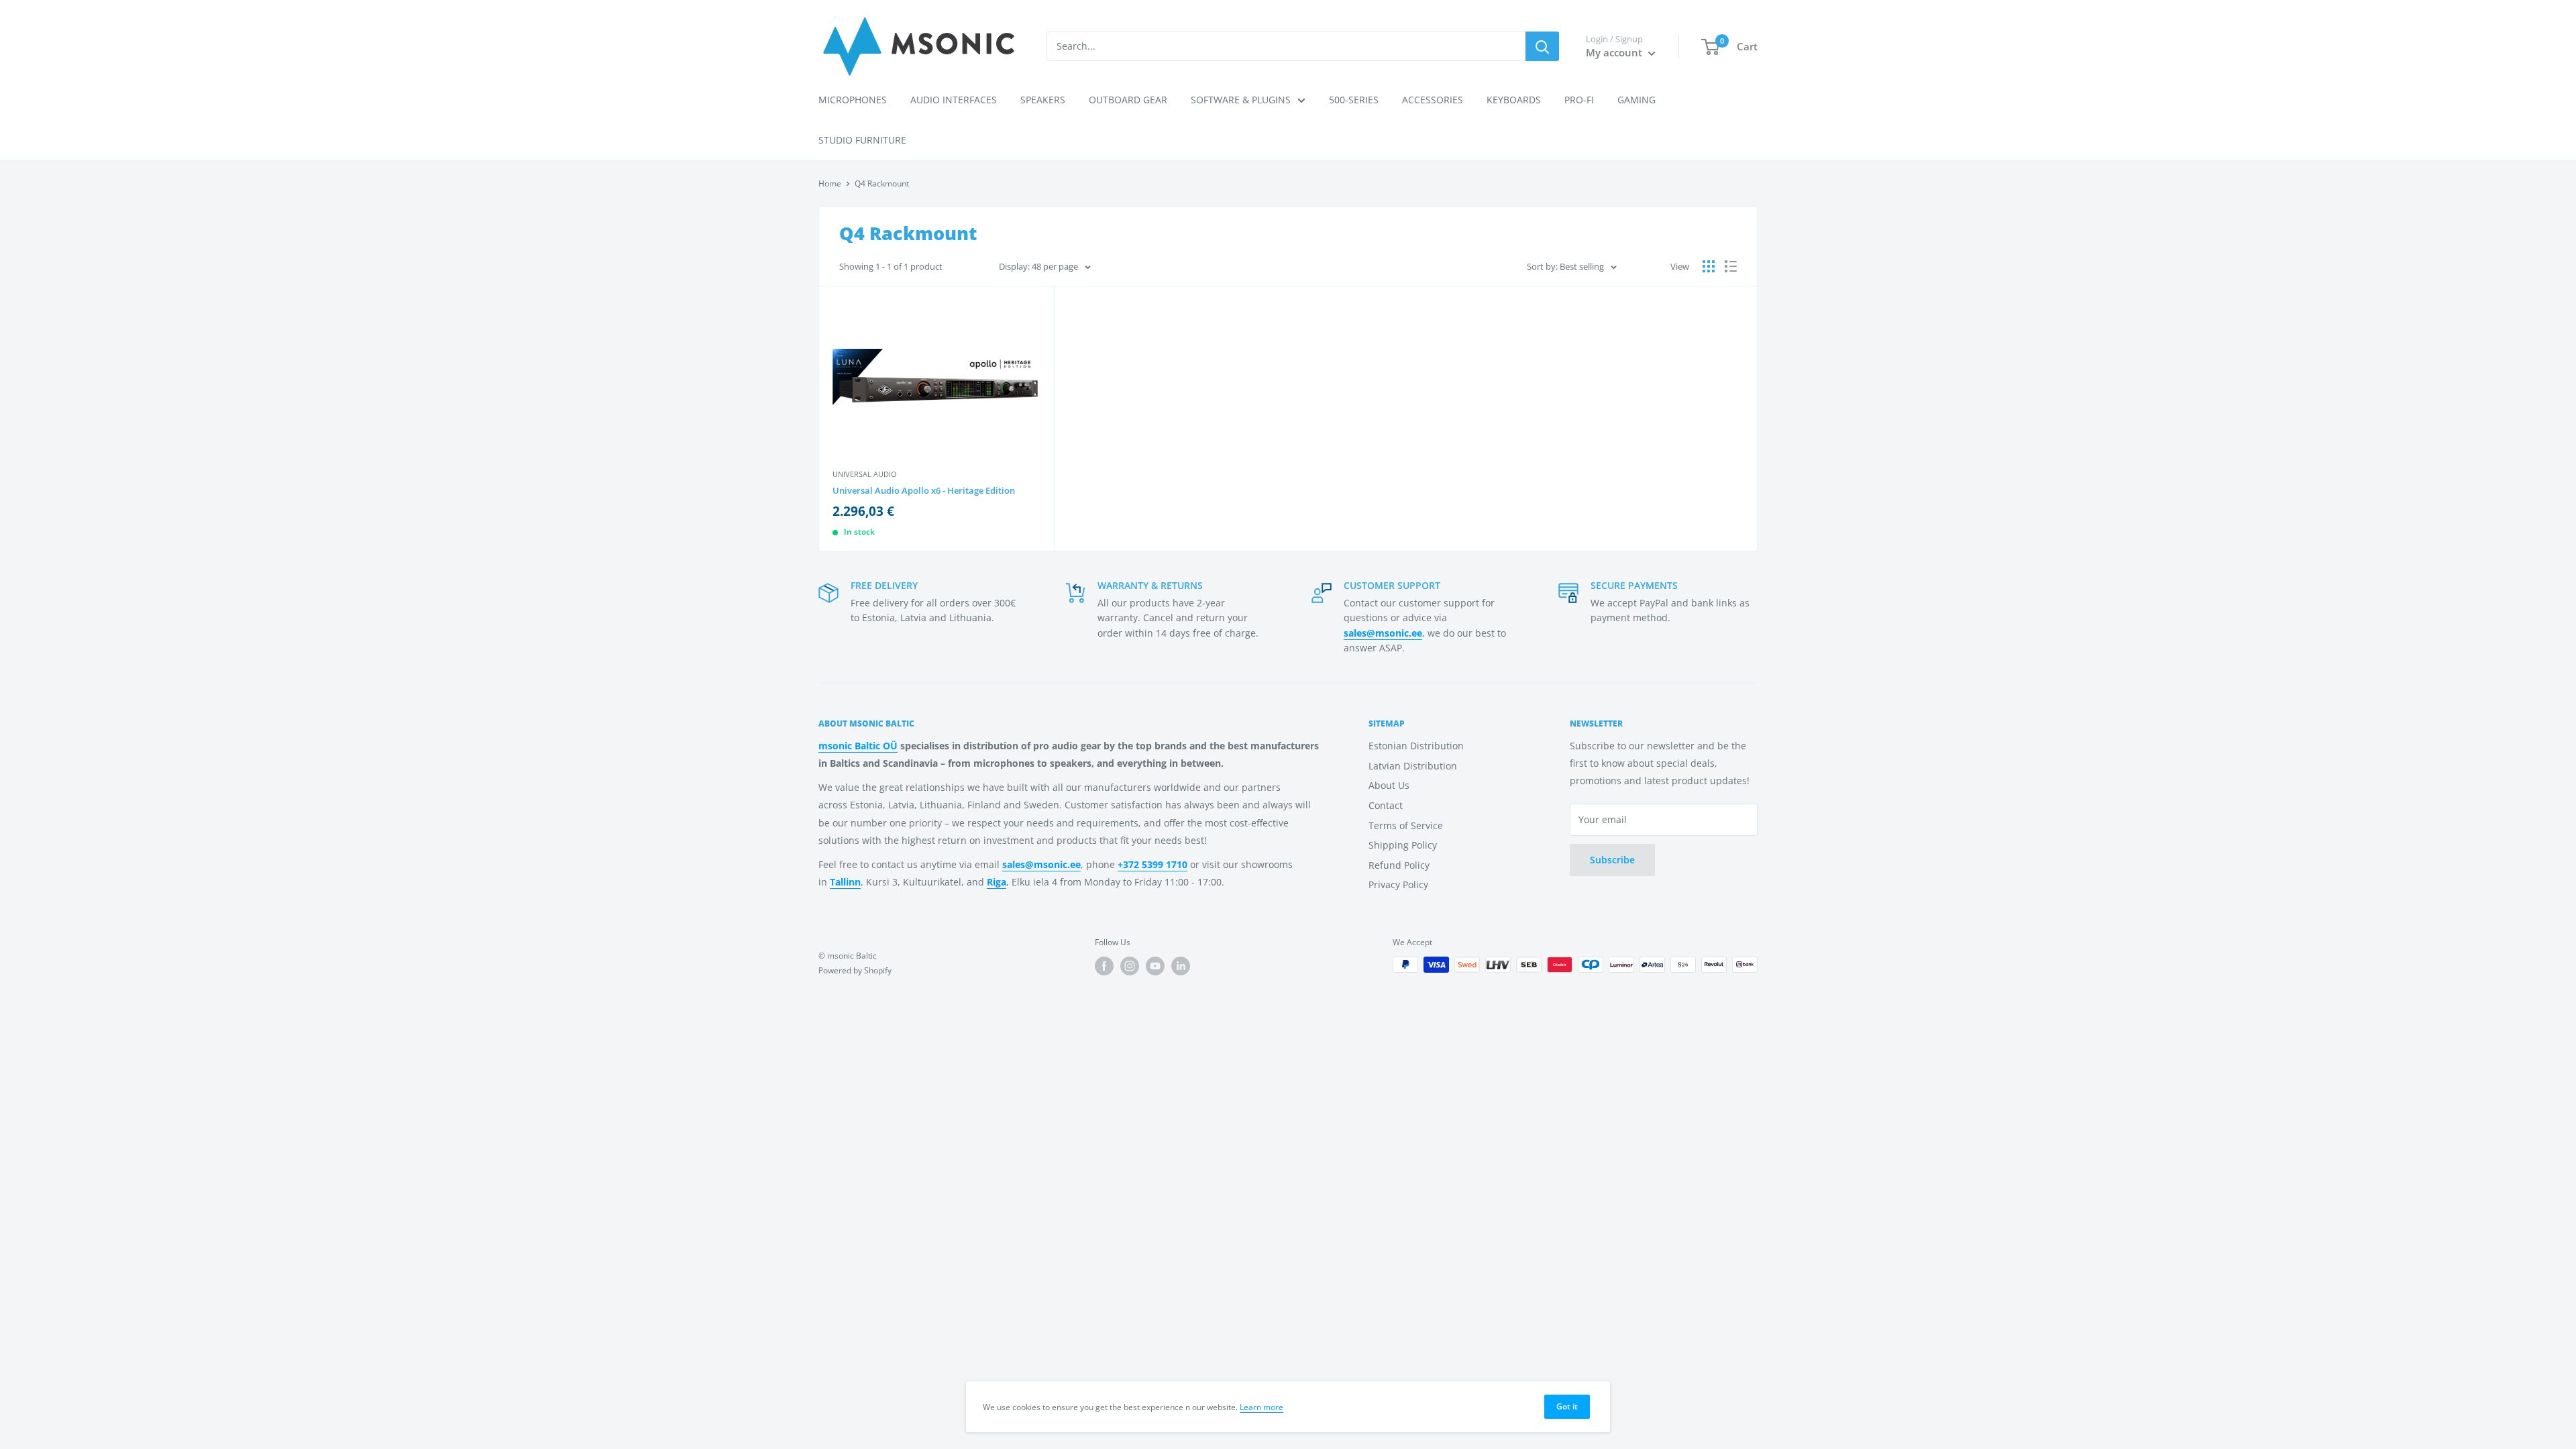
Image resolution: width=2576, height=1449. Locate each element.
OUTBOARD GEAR (1128, 100)
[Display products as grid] (1709, 266)
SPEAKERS (1043, 100)
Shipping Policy (1403, 845)
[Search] (1542, 46)
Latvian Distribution (1413, 766)
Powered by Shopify (855, 970)
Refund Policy (1399, 865)
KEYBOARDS (1514, 100)
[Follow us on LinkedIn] (1181, 966)
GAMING (1636, 100)
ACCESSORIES (1433, 100)
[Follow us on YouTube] (1155, 966)
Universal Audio (865, 474)
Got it (1567, 1406)
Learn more (1262, 1407)
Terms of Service (1406, 825)
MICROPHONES (853, 100)
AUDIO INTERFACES (954, 100)
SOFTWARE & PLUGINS (1241, 100)
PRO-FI (1579, 100)
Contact (1386, 805)
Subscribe (1612, 860)
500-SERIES (1354, 100)
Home (830, 183)
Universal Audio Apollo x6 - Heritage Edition (924, 490)
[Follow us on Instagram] (1130, 966)
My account (1615, 52)
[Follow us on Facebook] (1104, 966)
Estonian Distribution (1416, 746)
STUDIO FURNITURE (862, 140)
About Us (1389, 785)
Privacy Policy (1398, 884)
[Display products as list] (1731, 266)
